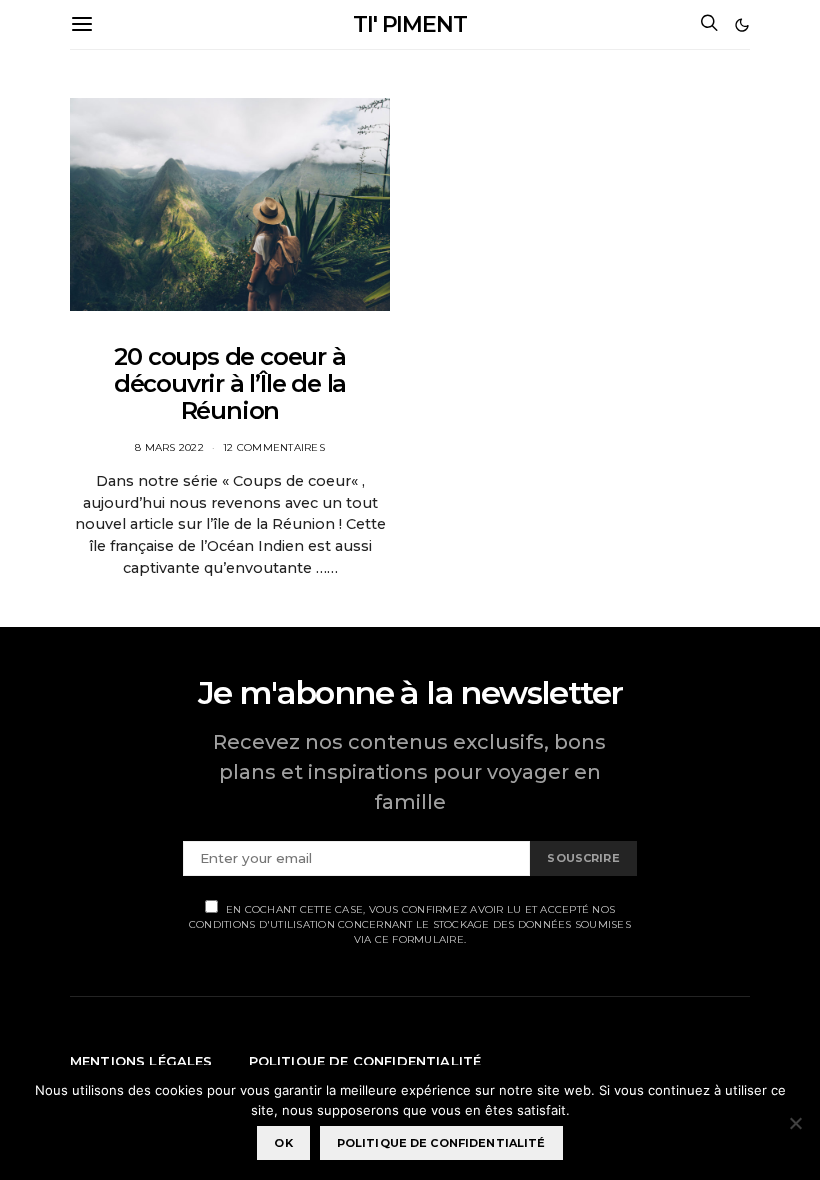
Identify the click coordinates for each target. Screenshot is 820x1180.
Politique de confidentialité (365, 1061)
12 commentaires (274, 447)
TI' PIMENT (410, 24)
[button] (742, 25)
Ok (283, 1143)
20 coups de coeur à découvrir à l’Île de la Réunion (230, 383)
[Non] (795, 1123)
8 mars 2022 (169, 447)
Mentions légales (141, 1061)
